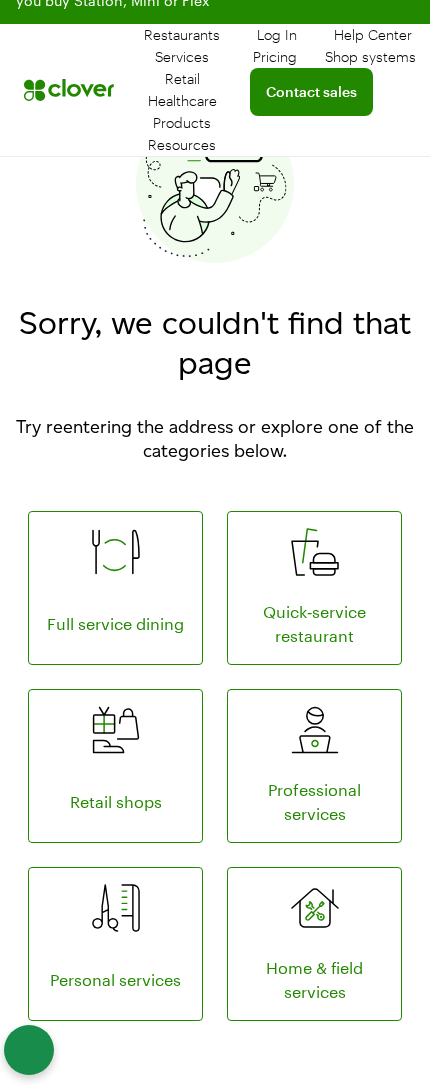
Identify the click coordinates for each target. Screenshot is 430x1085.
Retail (182, 78)
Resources (182, 144)
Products (182, 122)
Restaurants (182, 34)
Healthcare (182, 100)
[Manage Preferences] (29, 1050)
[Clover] (69, 90)
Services (182, 56)
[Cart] (266, 182)
